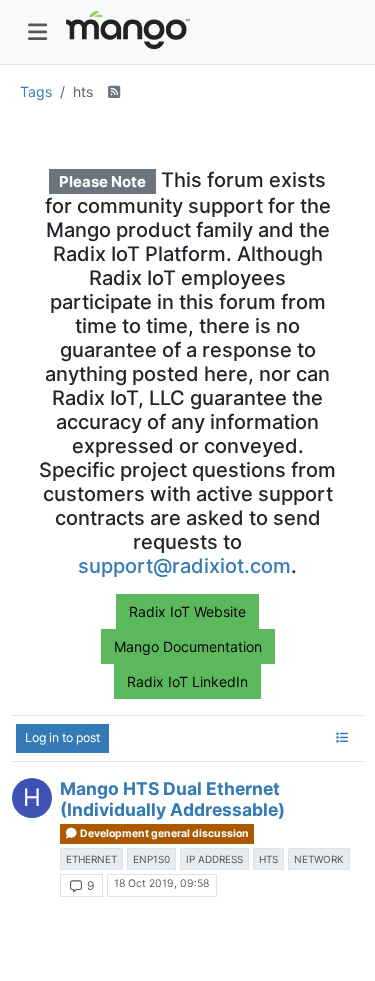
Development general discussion (163, 833)
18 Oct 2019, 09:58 (161, 883)
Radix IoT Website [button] (187, 611)
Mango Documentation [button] (188, 646)
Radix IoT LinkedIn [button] (187, 681)
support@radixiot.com (184, 566)
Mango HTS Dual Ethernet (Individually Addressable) (172, 799)
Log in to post (62, 737)
